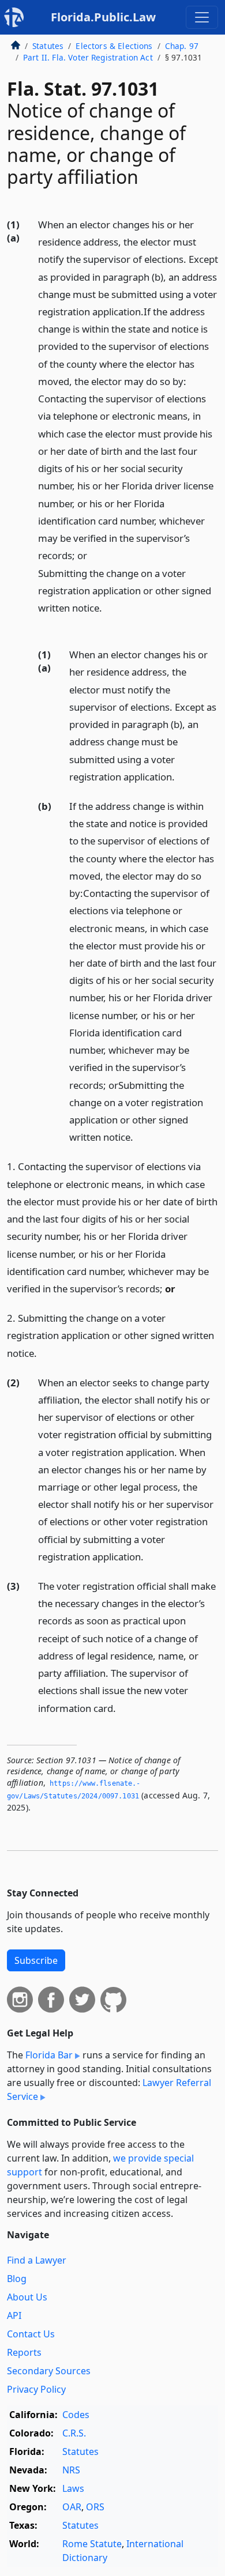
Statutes (48, 46)
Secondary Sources (49, 2371)
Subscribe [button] (36, 1960)
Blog (17, 2279)
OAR (72, 2507)
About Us (27, 2297)
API (14, 2315)
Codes (76, 2415)
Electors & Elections (114, 46)
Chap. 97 (182, 46)
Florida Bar (49, 2055)
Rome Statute (92, 2544)
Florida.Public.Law (103, 17)
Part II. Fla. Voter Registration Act (88, 57)
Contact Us (31, 2334)
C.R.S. (74, 2433)
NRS (71, 2470)
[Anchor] (44, 625)
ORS (95, 2507)
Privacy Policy (36, 2389)
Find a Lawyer (37, 2260)
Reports (24, 2352)
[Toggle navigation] (202, 17)
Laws (73, 2488)
